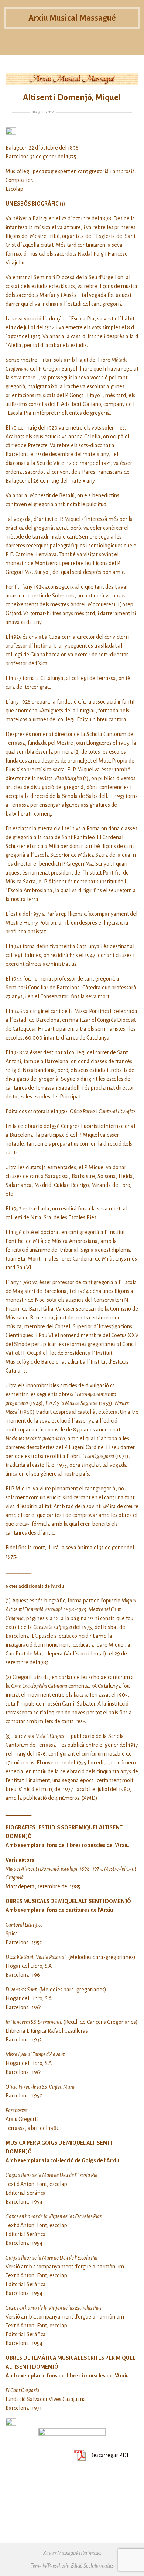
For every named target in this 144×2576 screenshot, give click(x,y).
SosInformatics (99, 2566)
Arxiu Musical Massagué (72, 18)
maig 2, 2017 (43, 112)
